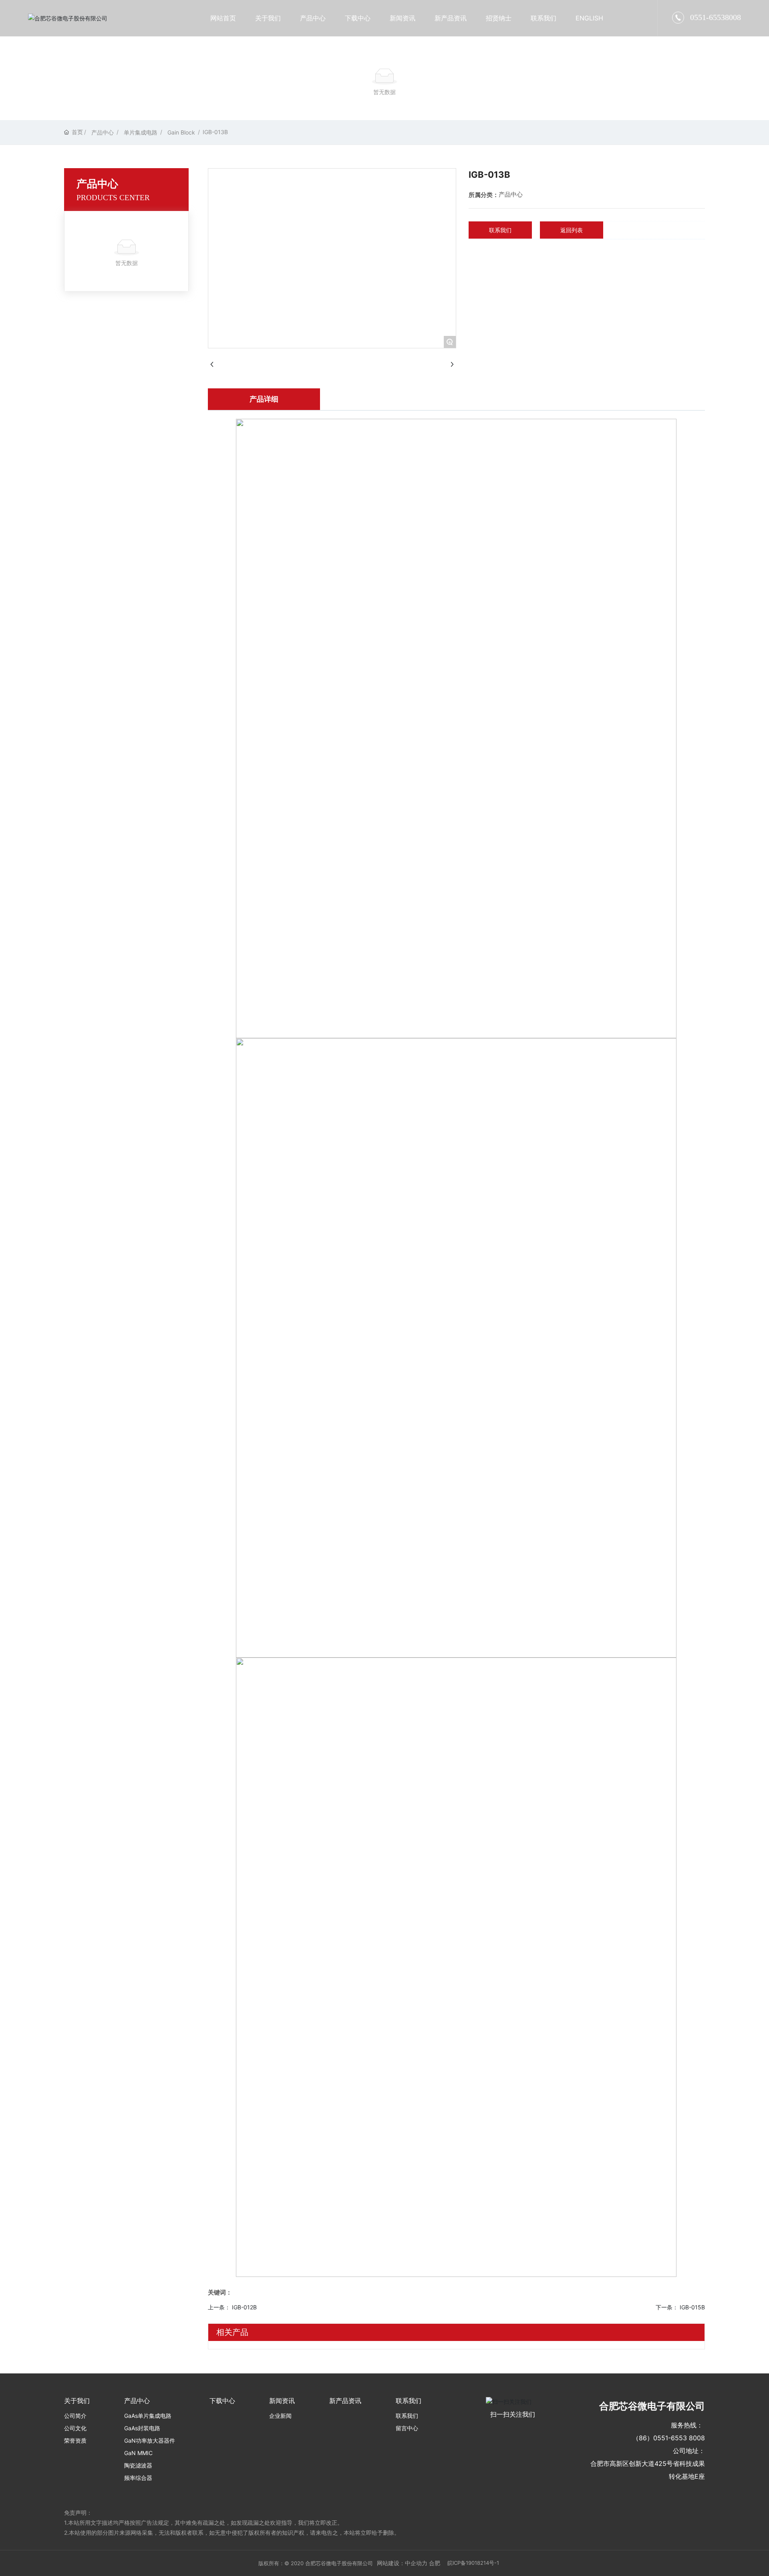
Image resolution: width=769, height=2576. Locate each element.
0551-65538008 (716, 17)
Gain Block (181, 132)
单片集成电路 (141, 132)
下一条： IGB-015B (680, 2307)
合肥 (435, 2563)
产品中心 (103, 132)
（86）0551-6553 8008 (669, 2438)
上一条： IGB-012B (232, 2307)
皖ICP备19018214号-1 (473, 2563)
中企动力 (416, 2563)
